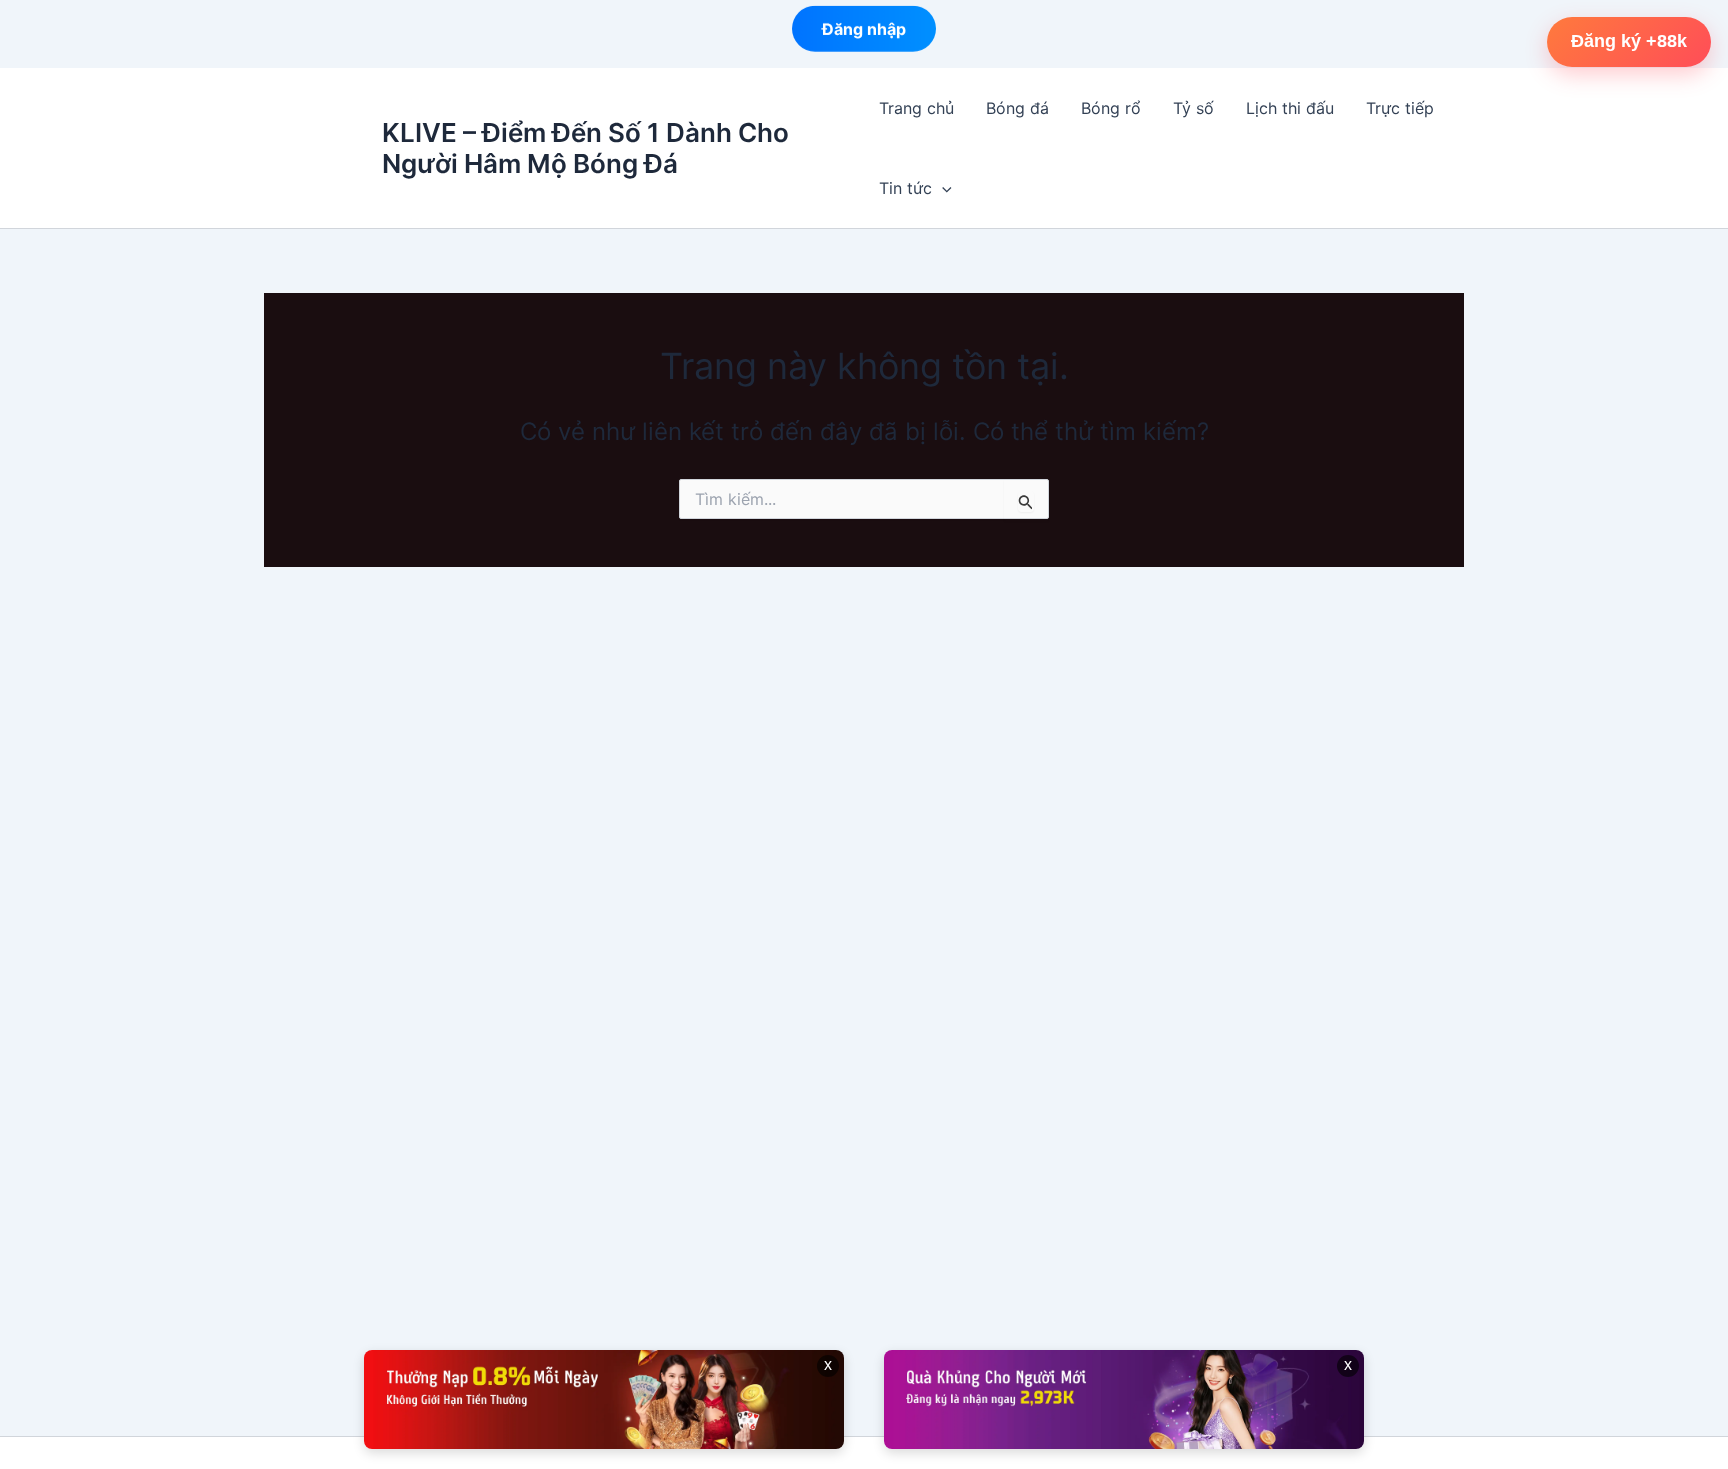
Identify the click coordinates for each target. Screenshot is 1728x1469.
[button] (942, 188)
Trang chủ (916, 108)
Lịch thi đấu (1290, 108)
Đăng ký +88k (1629, 41)
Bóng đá (1017, 108)
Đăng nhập (864, 29)
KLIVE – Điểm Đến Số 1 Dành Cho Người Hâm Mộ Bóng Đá (585, 148)
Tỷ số (1193, 108)
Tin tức (905, 188)
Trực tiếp (1400, 108)
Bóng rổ (1111, 108)
